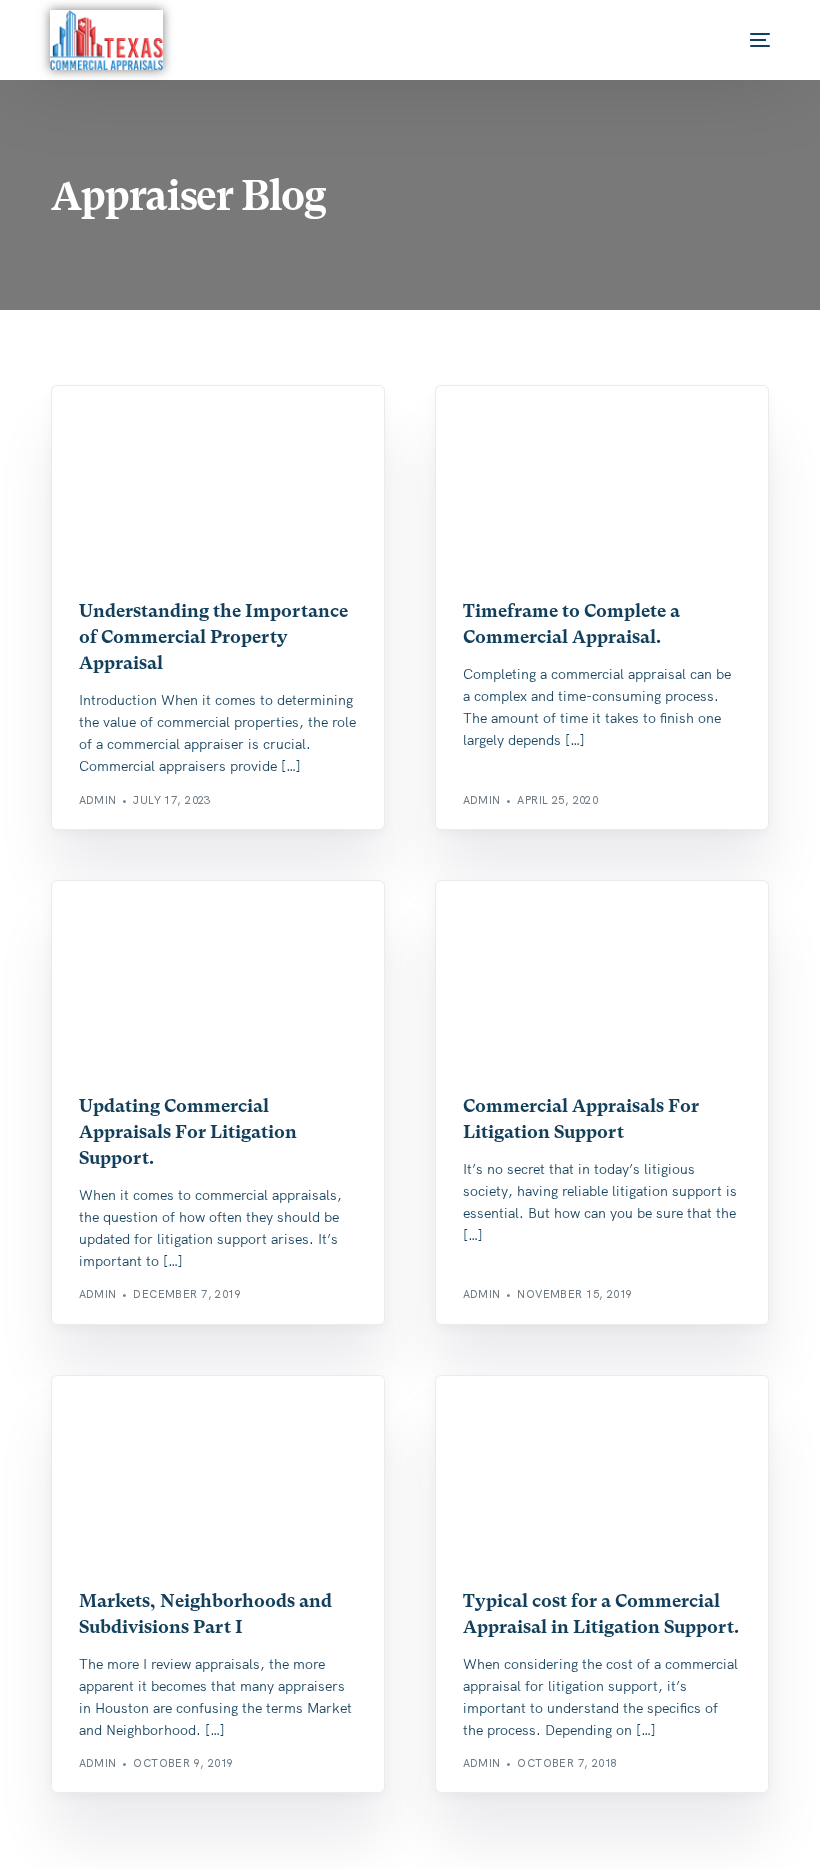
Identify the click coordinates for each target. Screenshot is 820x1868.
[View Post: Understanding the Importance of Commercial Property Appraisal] (218, 480)
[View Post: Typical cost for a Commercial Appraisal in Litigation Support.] (602, 1470)
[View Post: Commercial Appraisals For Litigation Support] (602, 975)
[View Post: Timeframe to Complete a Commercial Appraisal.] (602, 480)
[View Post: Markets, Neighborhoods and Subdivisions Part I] (218, 1470)
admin (98, 800)
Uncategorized (135, 428)
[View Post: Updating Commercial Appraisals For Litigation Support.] (218, 975)
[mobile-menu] (740, 40)
